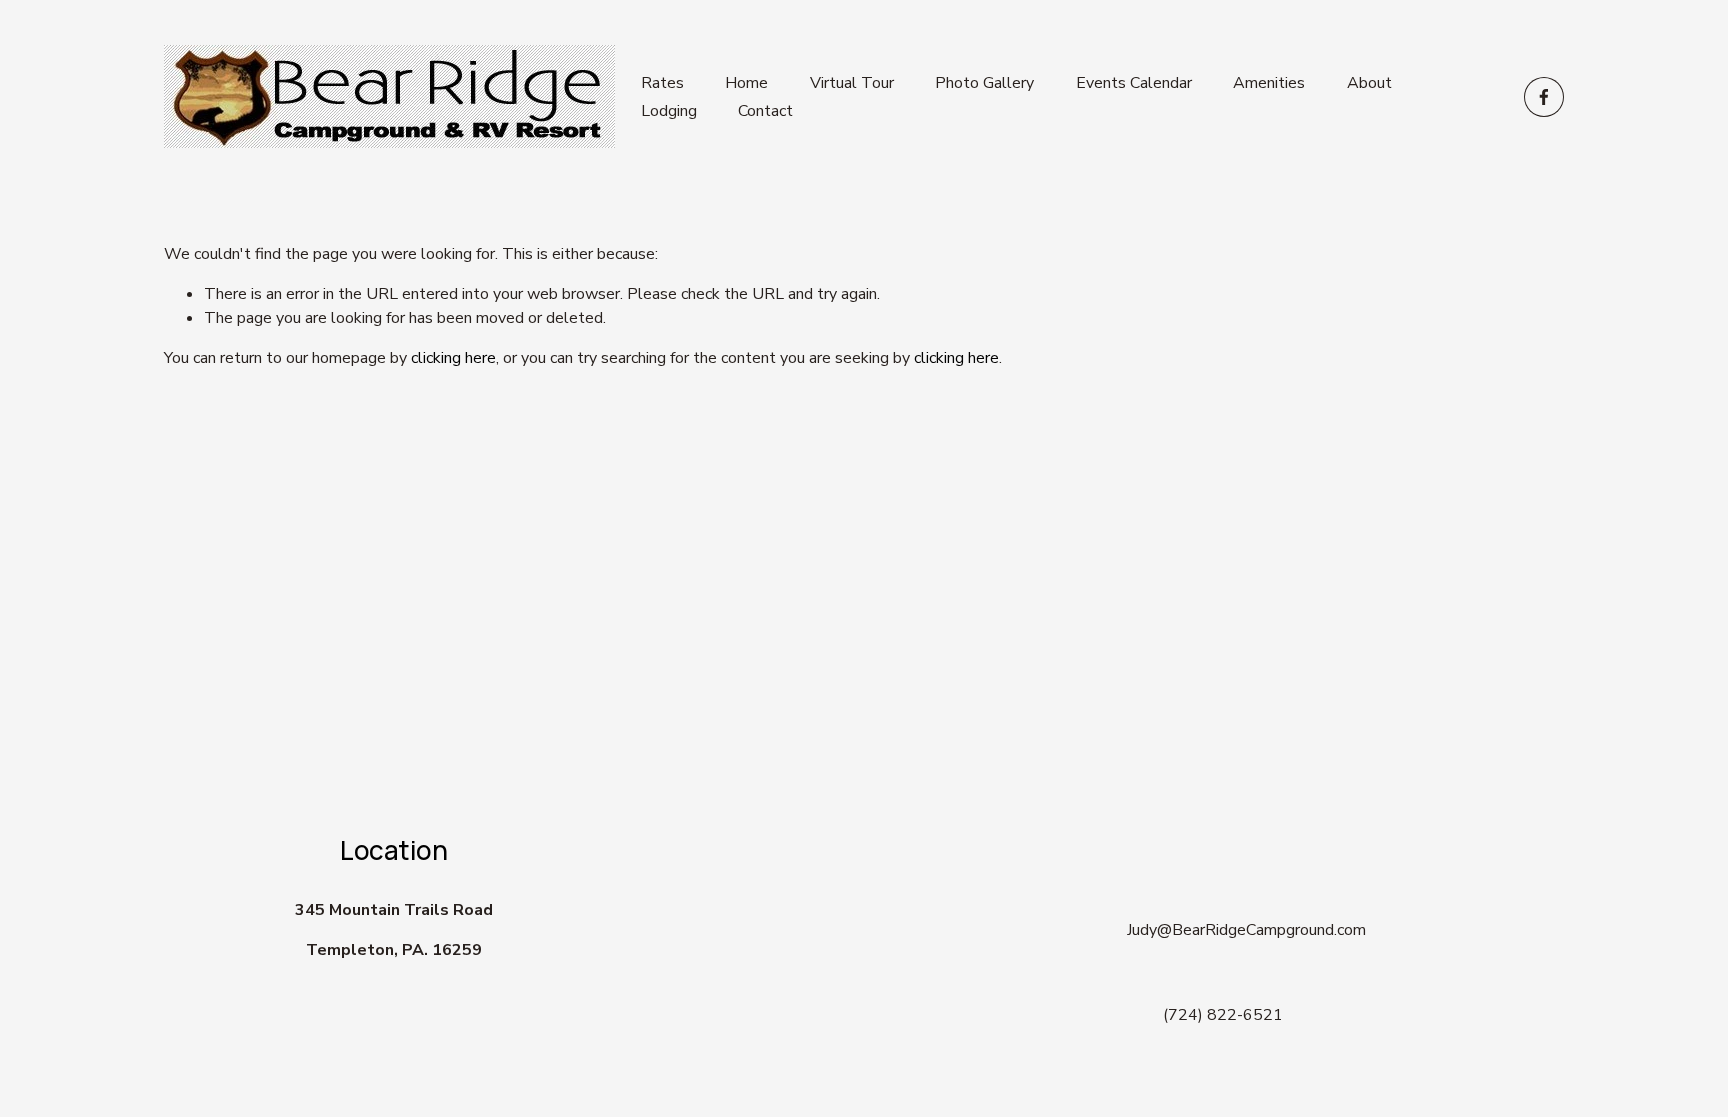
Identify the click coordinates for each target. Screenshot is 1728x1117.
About (1369, 83)
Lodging (669, 111)
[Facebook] (1544, 97)
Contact (765, 111)
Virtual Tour (852, 83)
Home (746, 83)
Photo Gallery (984, 83)
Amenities (1269, 83)
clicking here (453, 358)
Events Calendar (1134, 83)
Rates (662, 83)
